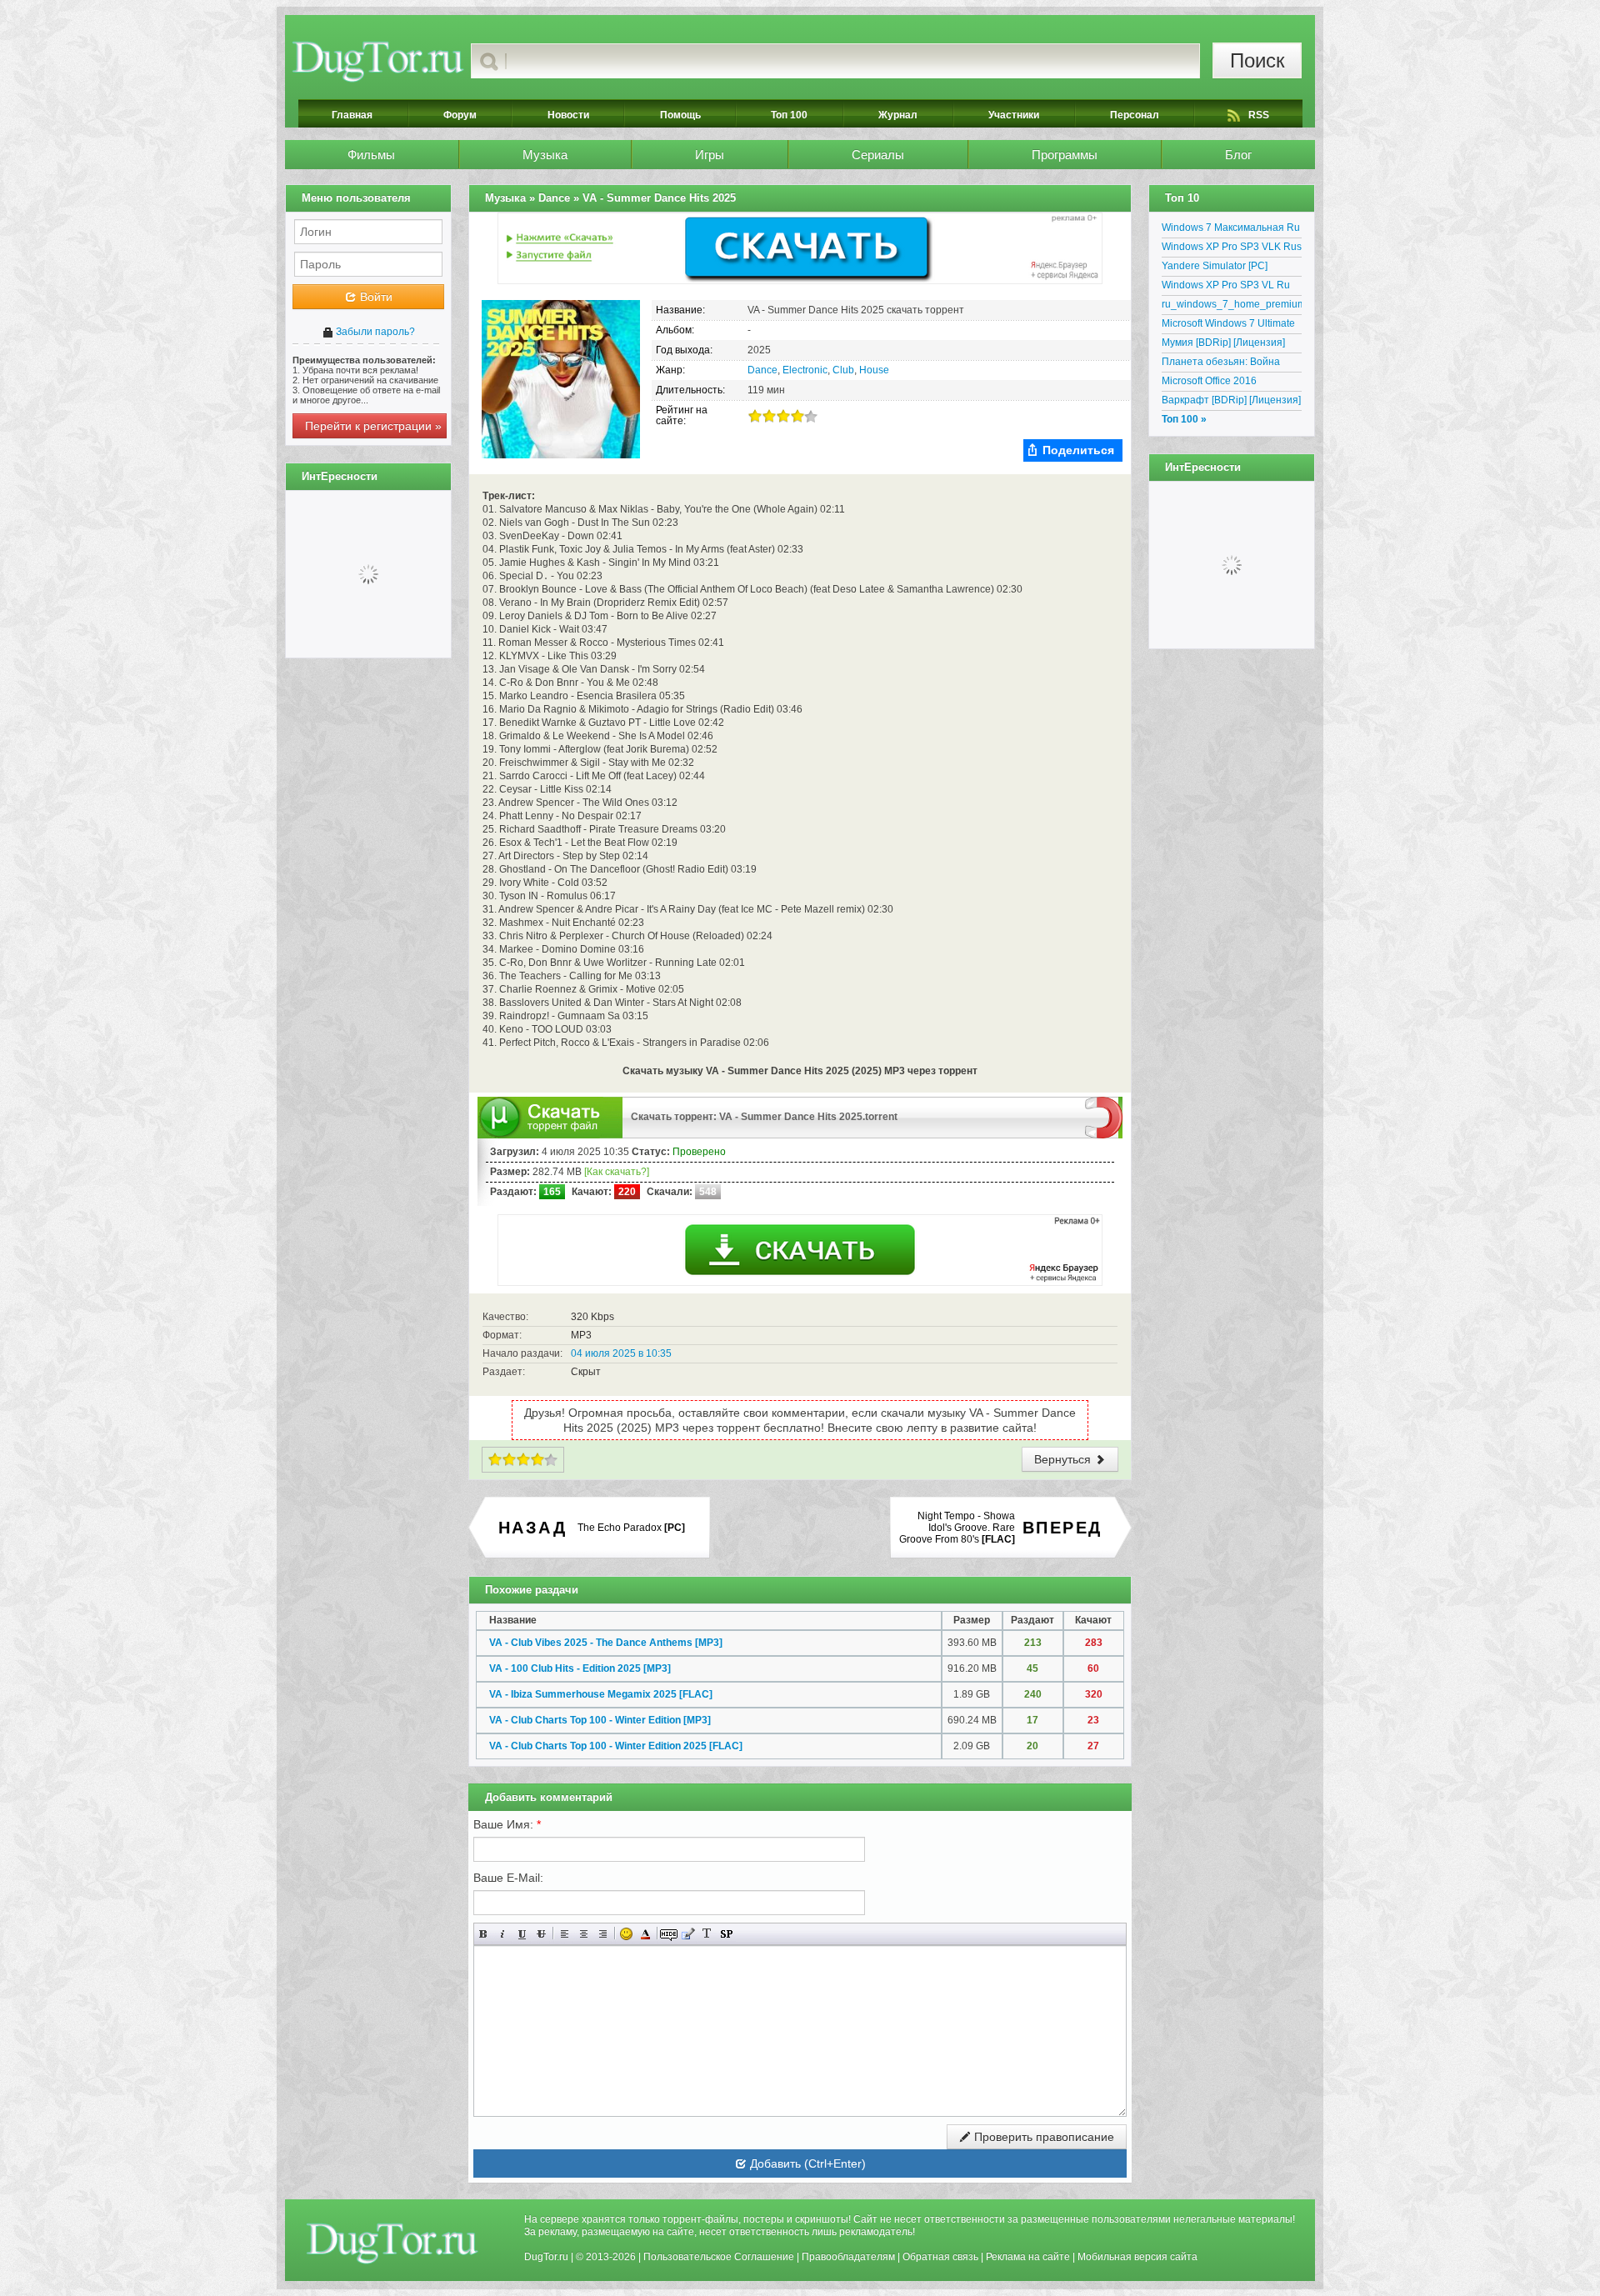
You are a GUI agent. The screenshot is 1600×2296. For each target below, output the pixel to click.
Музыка (545, 155)
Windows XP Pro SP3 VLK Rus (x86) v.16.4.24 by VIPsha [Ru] (1232, 249)
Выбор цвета (645, 1934)
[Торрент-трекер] (378, 61)
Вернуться (1064, 1459)
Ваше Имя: (507, 1824)
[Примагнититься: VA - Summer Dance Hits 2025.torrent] (1104, 1117)
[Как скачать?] (617, 1172)
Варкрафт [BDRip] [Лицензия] (1231, 400)
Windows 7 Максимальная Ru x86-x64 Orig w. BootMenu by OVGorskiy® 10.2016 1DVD (1231, 230)
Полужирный (484, 1934)
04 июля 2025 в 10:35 (621, 1353)
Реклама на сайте (1028, 2257)
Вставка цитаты (688, 1934)
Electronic (805, 370)
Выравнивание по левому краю (565, 1934)
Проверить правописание (1042, 2137)
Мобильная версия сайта (1137, 2257)
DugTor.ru (546, 2257)
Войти (375, 297)
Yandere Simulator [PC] (1215, 266)
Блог (1238, 155)
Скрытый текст (669, 1934)
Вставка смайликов (626, 1934)
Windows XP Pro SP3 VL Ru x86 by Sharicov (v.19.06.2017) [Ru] (1232, 288)
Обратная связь (940, 2257)
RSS (1259, 115)
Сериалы (878, 155)
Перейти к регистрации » (373, 426)
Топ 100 (789, 115)
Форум (460, 115)
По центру (584, 1934)
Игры (710, 155)
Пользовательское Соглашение (719, 2257)
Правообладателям (848, 2257)
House (874, 370)
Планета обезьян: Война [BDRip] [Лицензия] (1221, 364)
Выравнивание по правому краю (603, 1934)
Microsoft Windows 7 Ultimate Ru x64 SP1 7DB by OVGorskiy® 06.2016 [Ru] (1228, 326)
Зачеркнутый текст (541, 1934)
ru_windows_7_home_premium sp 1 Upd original (1232, 307)
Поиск (1257, 60)
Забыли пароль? (374, 332)
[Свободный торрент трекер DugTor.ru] (392, 2243)
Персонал (1135, 115)
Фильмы (371, 155)
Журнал (898, 115)
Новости (568, 115)
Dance (762, 370)
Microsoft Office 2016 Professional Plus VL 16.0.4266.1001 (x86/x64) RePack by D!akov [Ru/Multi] (1226, 383)
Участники (1014, 115)
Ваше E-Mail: (508, 1878)
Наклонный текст (503, 1934)
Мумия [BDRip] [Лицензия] (1223, 343)
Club (843, 370)
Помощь (680, 115)
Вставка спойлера (726, 1934)
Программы (1065, 155)
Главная (352, 115)
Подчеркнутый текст (522, 1934)
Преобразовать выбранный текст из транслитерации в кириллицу (707, 1934)
